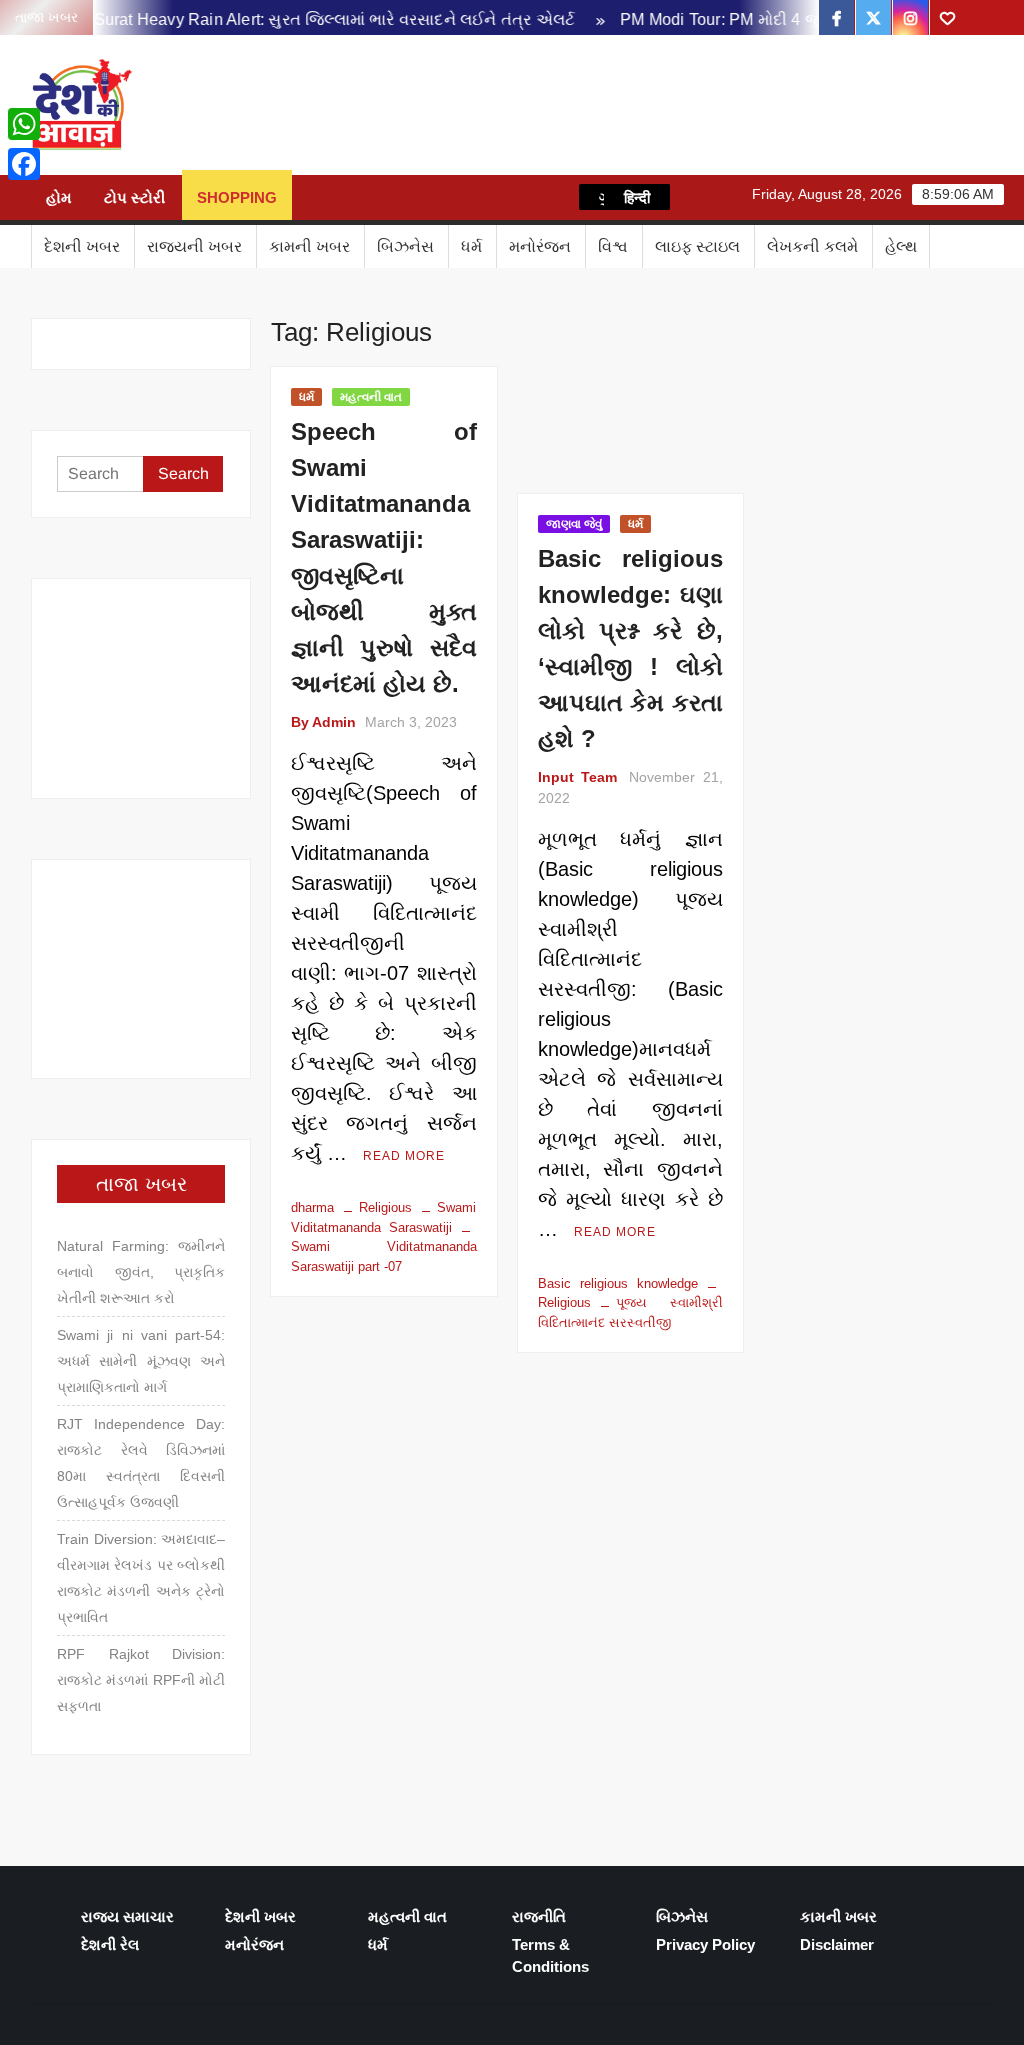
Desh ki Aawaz (311, 105)
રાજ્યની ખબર (194, 246)
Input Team (577, 777)
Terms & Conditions (550, 1956)
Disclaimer (837, 1944)
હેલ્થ (901, 246)
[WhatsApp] (24, 124)
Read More (404, 1156)
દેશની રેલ (110, 1944)
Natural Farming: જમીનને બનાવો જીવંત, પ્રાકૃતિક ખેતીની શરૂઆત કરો (141, 1272)
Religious (385, 1207)
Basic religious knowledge (618, 1283)
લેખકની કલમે (812, 246)
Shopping (237, 197)
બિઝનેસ (405, 246)
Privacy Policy (705, 1944)
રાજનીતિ (539, 1916)
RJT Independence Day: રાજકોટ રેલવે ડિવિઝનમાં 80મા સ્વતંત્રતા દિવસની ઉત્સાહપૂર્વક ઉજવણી (141, 1463)
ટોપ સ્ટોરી (134, 197)
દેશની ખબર (82, 246)
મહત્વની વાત (371, 397)
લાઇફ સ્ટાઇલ (697, 246)
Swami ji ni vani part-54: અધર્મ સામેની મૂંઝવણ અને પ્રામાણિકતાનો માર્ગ (141, 1361)
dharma (312, 1207)
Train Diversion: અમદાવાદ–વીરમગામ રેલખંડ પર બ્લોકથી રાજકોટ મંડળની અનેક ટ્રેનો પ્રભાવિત (141, 1578)
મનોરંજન (540, 246)
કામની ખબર (309, 246)
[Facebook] (24, 164)
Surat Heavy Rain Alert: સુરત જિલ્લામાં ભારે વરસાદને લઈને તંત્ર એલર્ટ (315, 19)
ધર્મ (471, 246)
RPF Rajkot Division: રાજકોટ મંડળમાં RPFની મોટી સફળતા (141, 1680)
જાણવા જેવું (574, 524)
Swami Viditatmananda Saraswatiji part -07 (383, 1256)
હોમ (59, 197)
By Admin (323, 722)
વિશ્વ (613, 246)
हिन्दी (637, 197)
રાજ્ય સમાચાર (127, 1916)
